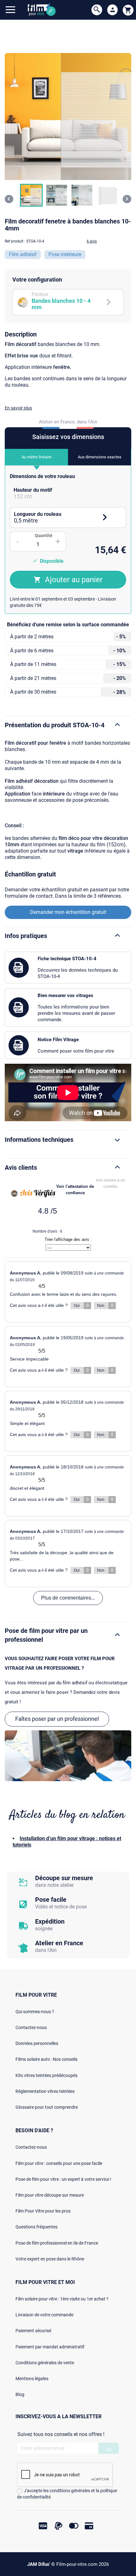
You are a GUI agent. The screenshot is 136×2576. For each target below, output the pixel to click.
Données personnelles (37, 2043)
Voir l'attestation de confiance (75, 1190)
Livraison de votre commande (44, 2315)
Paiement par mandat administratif (50, 2347)
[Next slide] (127, 199)
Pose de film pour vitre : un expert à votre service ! (63, 2179)
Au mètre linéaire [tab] (37, 457)
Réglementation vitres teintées (45, 2091)
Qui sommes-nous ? (35, 2012)
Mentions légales (32, 2379)
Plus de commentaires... (68, 1598)
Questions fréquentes (37, 2227)
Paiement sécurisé (33, 2331)
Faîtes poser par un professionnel (57, 1719)
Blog (20, 2394)
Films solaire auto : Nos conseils (46, 2059)
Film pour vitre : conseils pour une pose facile (59, 2163)
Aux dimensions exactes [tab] (100, 457)
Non (105, 1305)
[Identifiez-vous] (113, 10)
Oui (81, 1305)
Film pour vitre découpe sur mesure (50, 2195)
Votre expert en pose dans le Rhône (50, 2259)
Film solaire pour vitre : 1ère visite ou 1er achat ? (62, 2299)
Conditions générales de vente (45, 2363)
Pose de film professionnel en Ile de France (57, 2243)
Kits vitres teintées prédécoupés (46, 2075)
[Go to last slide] (9, 199)
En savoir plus (18, 408)
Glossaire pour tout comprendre (47, 2107)
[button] (31, 195)
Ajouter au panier (74, 580)
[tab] (68, 493)
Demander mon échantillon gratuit (68, 912)
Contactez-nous (31, 2027)
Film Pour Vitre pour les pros (43, 2211)
